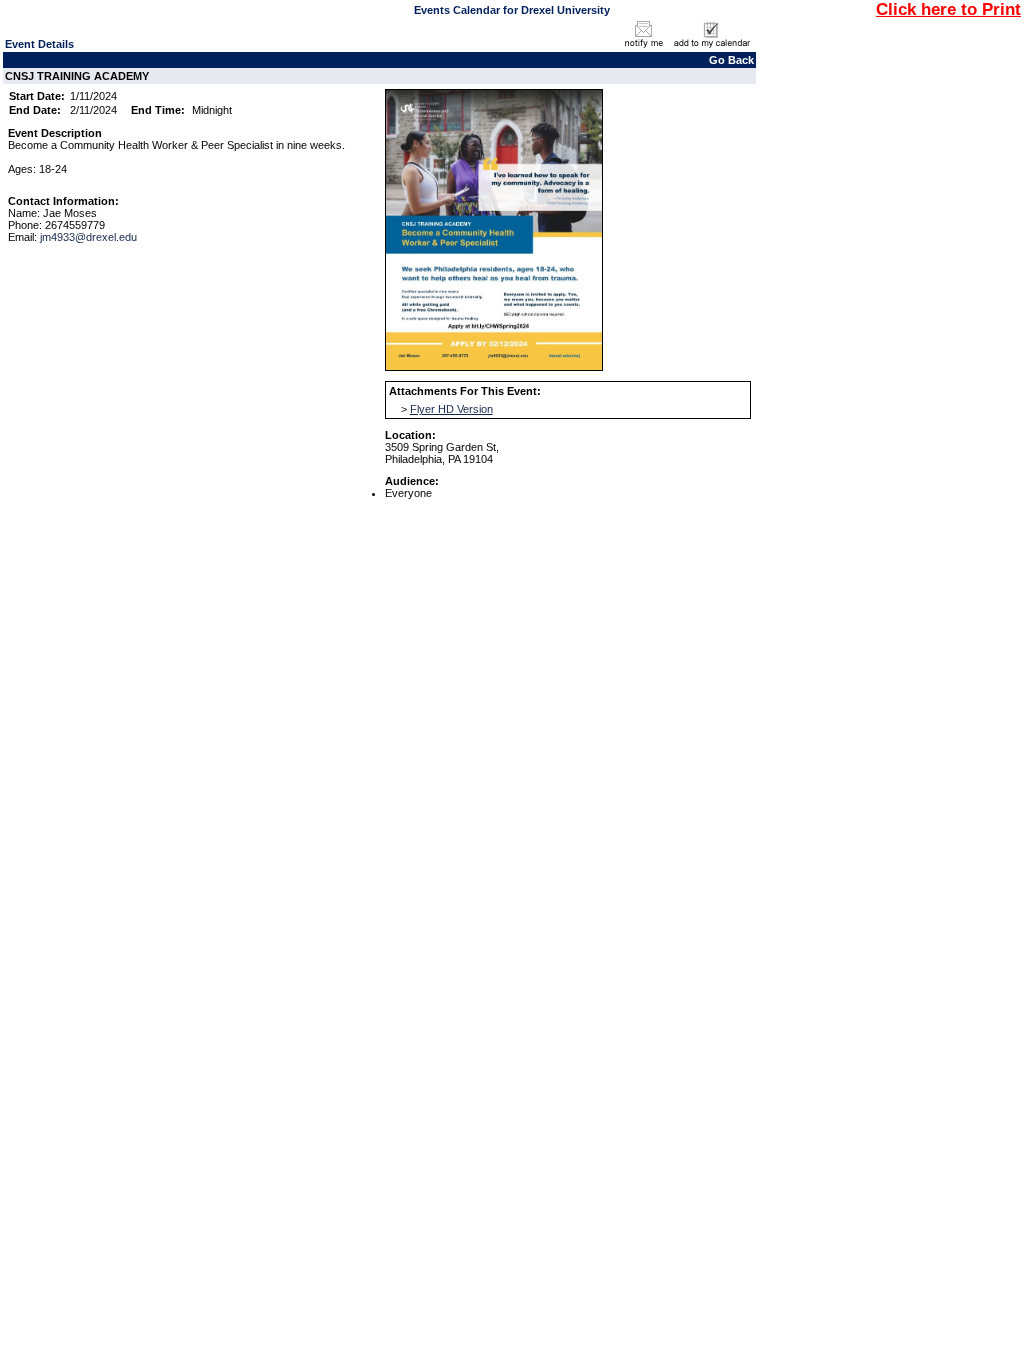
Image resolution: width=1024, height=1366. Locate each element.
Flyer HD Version (451, 409)
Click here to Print (948, 9)
